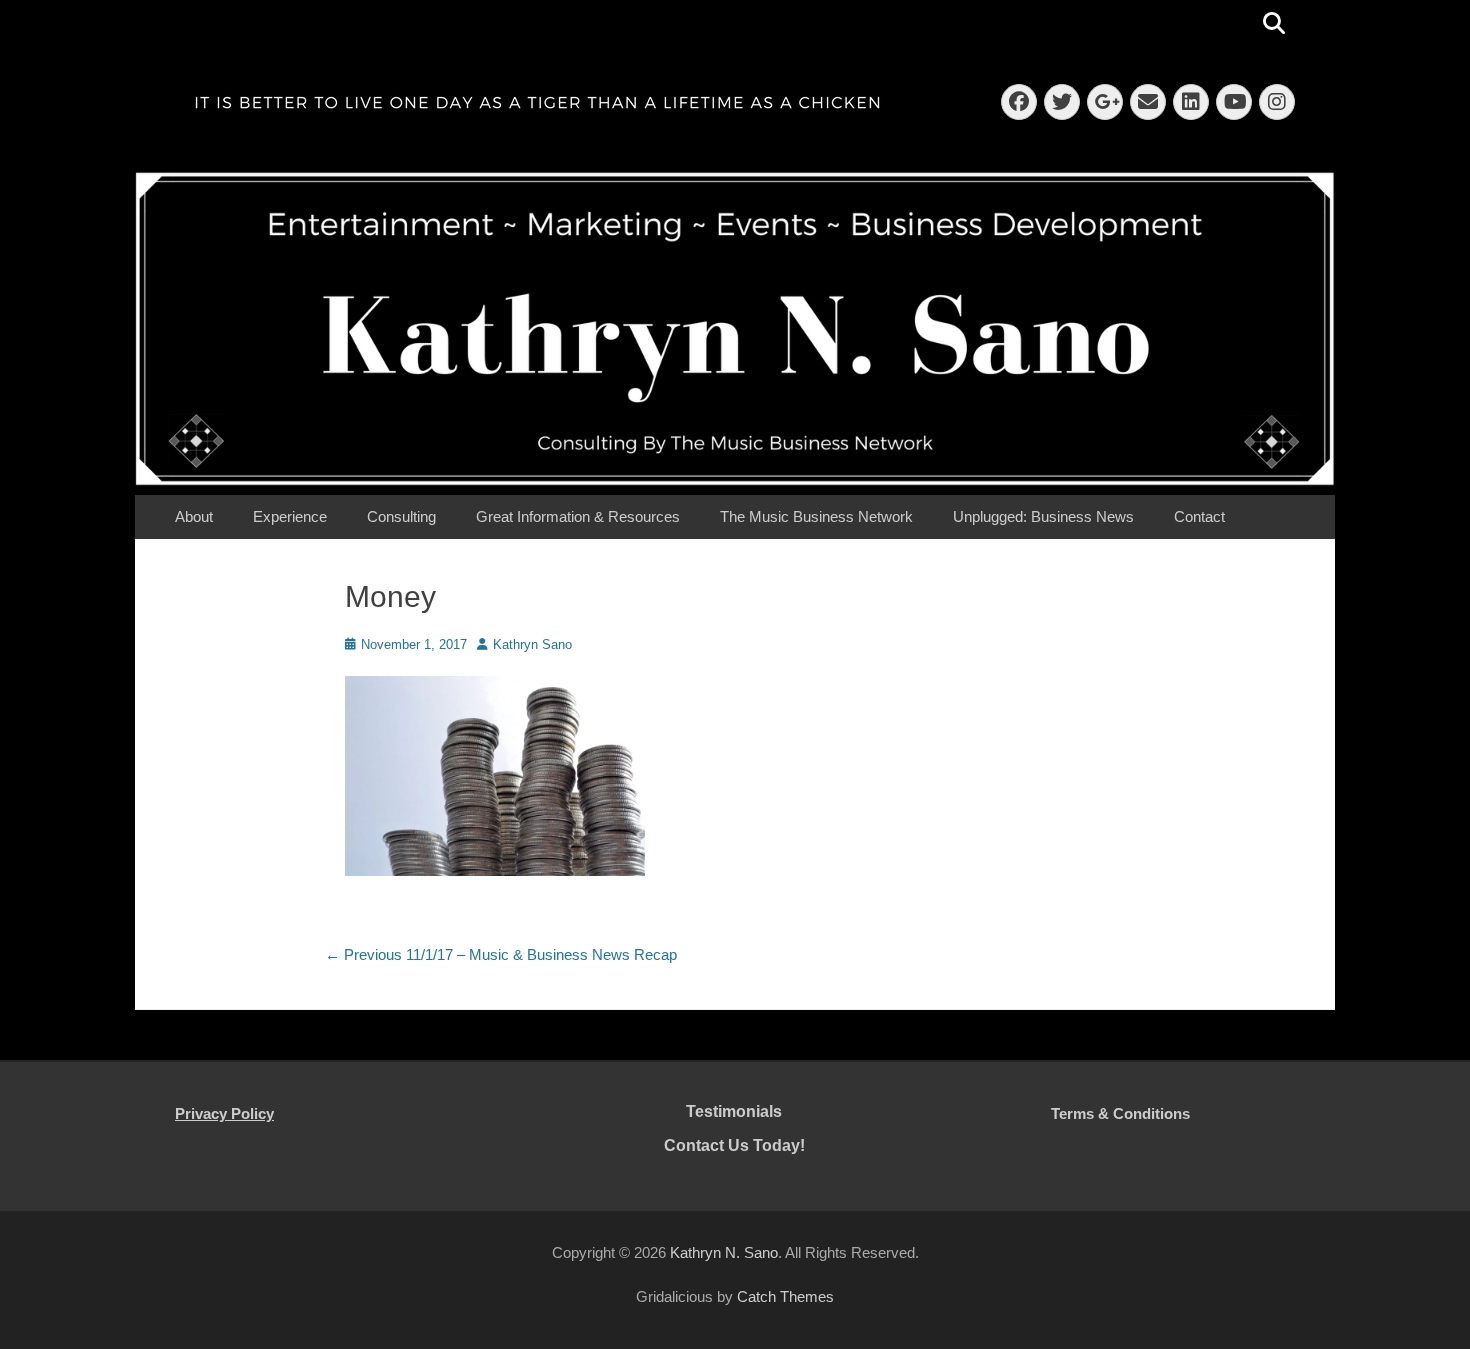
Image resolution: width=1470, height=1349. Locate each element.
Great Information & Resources (578, 516)
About (194, 516)
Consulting (401, 516)
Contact (1199, 516)
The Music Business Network (816, 516)
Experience (290, 516)
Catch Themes (785, 1296)
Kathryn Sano (532, 644)
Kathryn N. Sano (724, 1252)
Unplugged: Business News (1043, 516)
